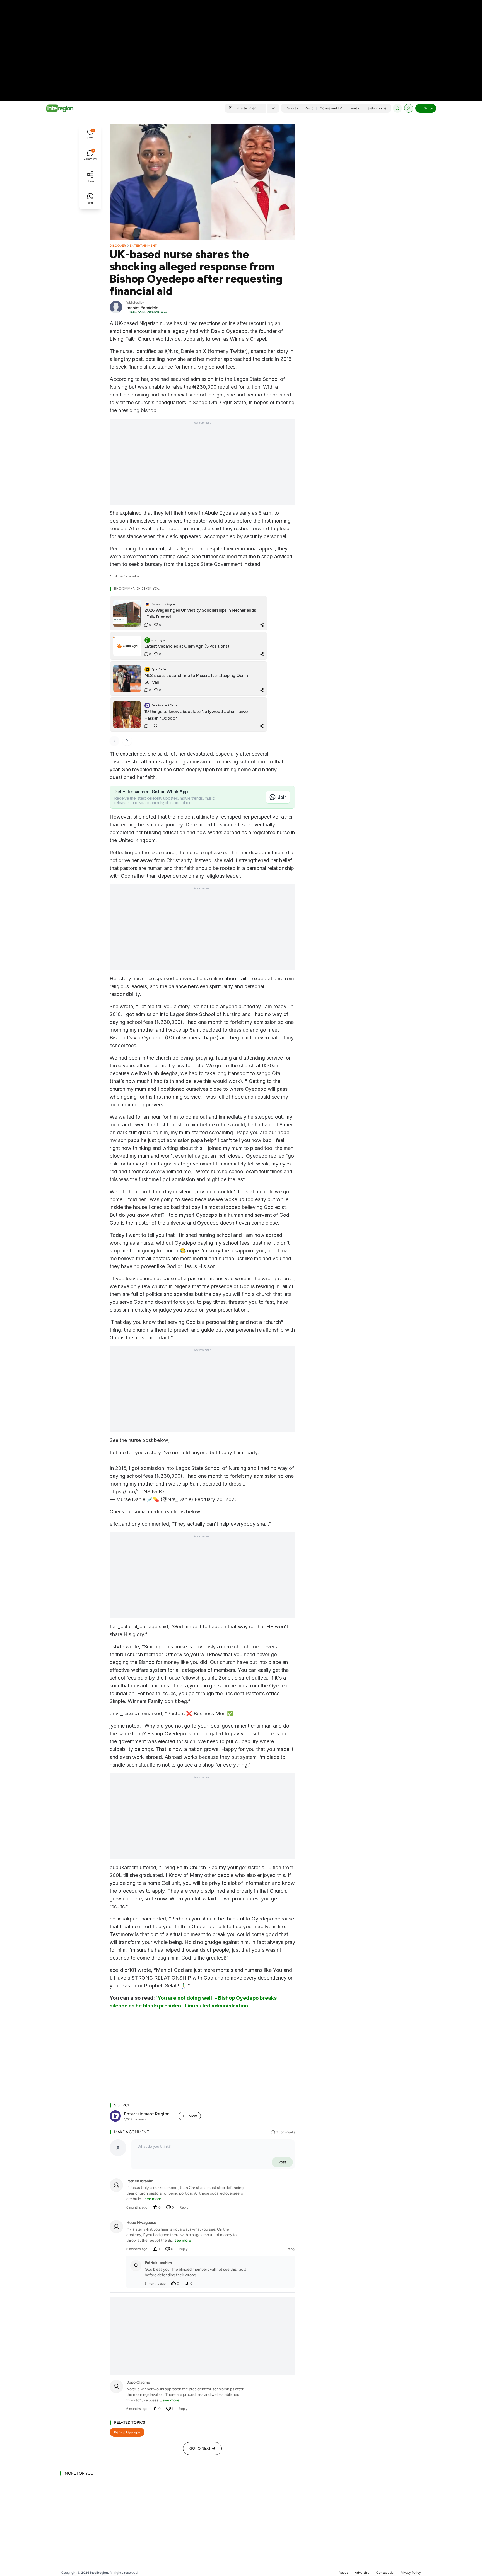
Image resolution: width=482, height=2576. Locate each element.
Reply (184, 2207)
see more (153, 2199)
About (343, 2573)
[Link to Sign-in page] (409, 108)
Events (354, 108)
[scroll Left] (114, 741)
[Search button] (397, 108)
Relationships (376, 108)
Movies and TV (331, 108)
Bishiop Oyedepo (127, 2432)
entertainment (143, 246)
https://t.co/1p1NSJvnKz (137, 1492)
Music (309, 108)
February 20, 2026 (216, 1499)
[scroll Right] (127, 741)
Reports (292, 108)
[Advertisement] (241, 45)
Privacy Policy (410, 2573)
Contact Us (385, 2573)
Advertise (362, 2573)
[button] (90, 135)
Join (282, 797)
